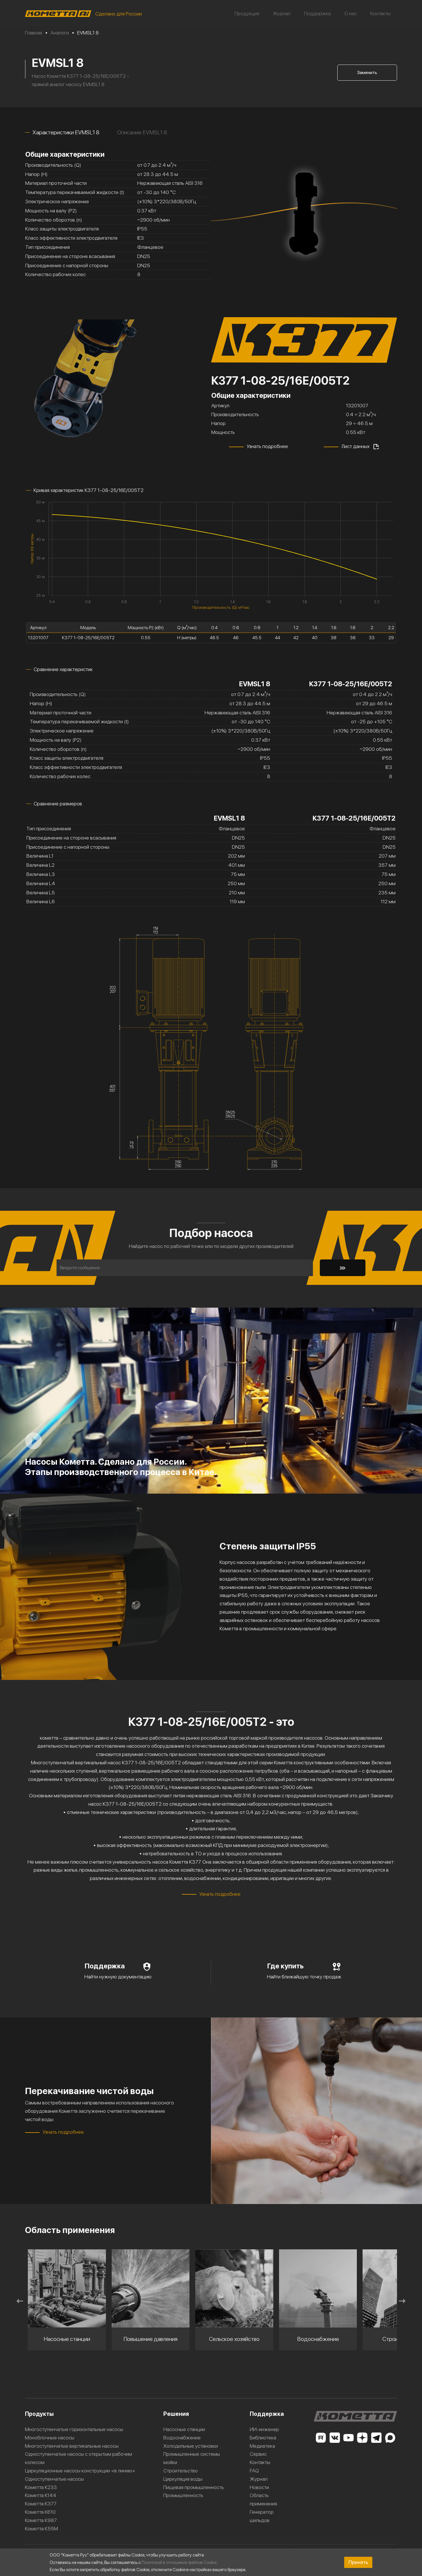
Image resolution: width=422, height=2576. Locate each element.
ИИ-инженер (264, 2429)
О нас (351, 13)
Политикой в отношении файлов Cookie (179, 2562)
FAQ (254, 2471)
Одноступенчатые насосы (54, 2479)
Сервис (258, 2454)
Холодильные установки (191, 2446)
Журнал (282, 13)
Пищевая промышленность (194, 2487)
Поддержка (317, 13)
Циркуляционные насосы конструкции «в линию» (80, 2471)
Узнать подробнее (267, 446)
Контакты (381, 13)
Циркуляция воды (183, 2479)
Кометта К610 (40, 2512)
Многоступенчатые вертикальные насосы (72, 2446)
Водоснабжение (182, 2438)
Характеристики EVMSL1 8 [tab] (66, 132)
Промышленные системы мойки (192, 2458)
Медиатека (262, 2446)
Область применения (263, 2499)
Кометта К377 (41, 2504)
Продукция (247, 13)
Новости (259, 2487)
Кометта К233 (41, 2487)
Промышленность (183, 2495)
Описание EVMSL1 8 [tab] (142, 132)
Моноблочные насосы (50, 2438)
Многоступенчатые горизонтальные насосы (74, 2429)
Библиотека (263, 2438)
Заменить (367, 72)
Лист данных (355, 446)
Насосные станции (184, 2429)
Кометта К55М (41, 2528)
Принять (358, 2562)
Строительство (181, 2471)
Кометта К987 (41, 2520)
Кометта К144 (41, 2495)
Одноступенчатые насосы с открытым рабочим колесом (79, 2458)
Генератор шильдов (262, 2516)
